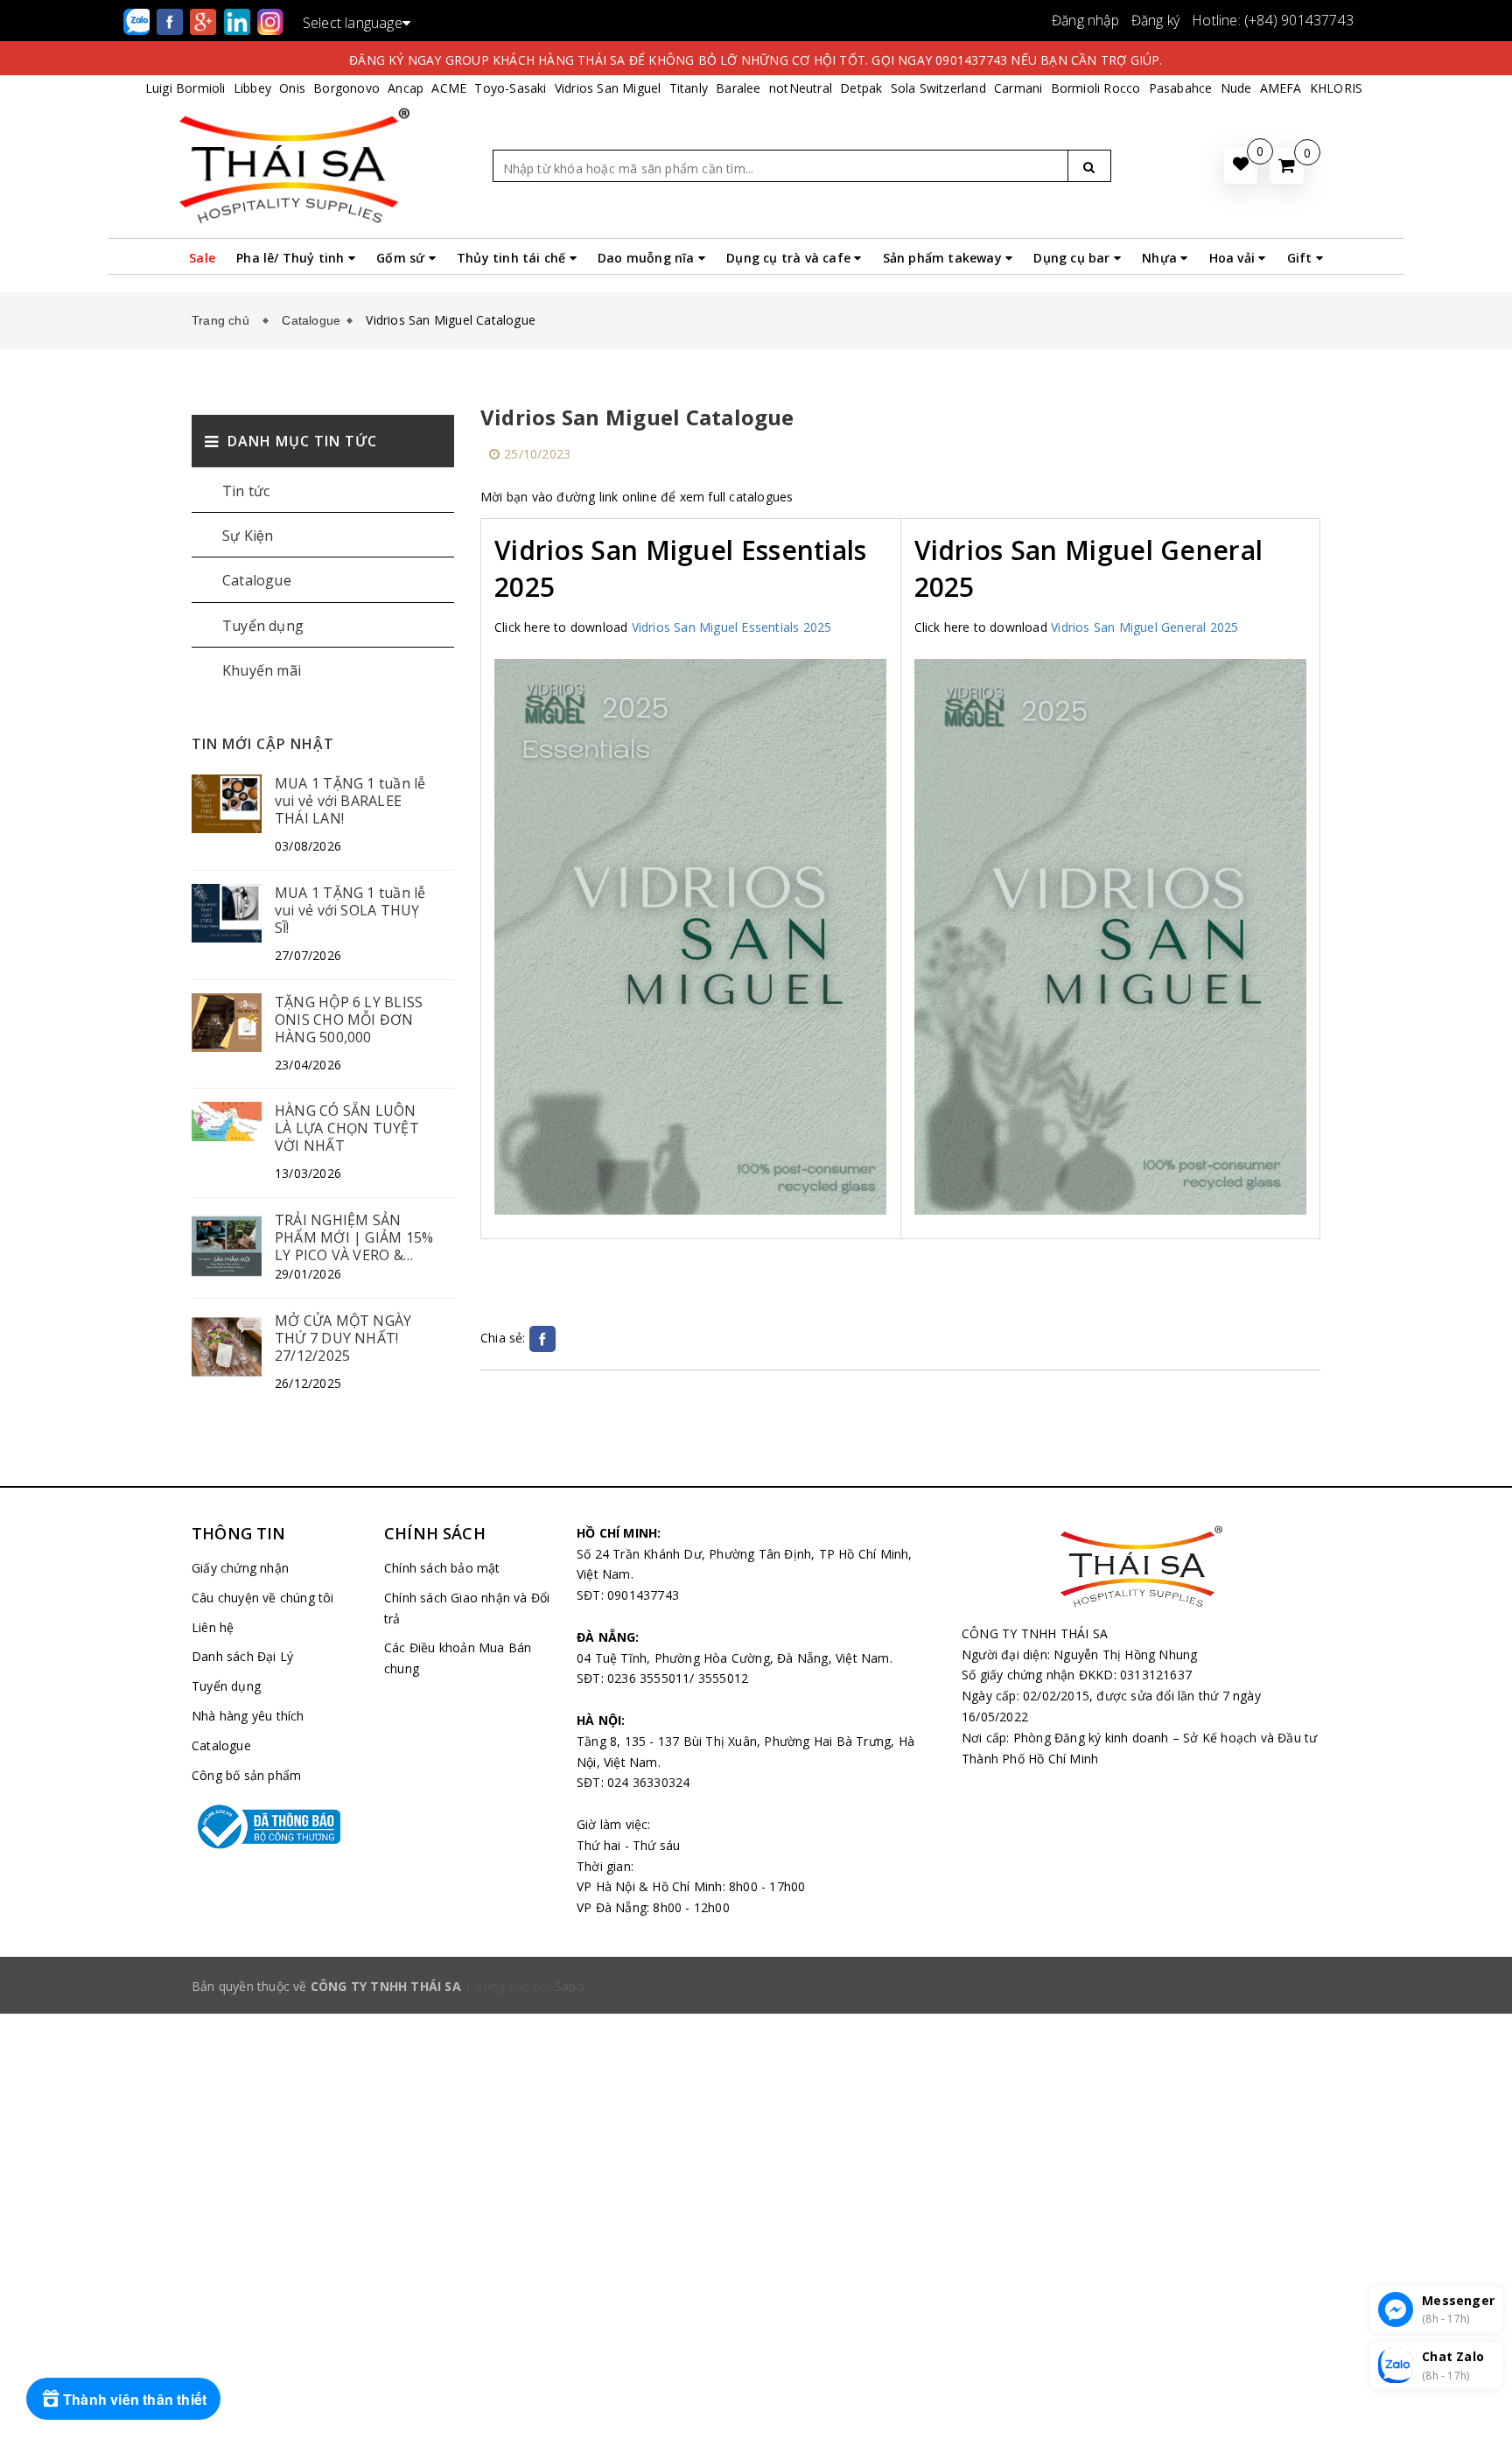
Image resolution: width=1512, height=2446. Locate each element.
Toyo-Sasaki (510, 88)
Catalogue (311, 320)
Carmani (1018, 88)
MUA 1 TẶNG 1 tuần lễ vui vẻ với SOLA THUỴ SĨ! (350, 910)
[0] (1287, 166)
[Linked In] (239, 21)
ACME (449, 88)
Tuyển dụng (263, 626)
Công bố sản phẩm (246, 1775)
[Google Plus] (205, 21)
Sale (202, 258)
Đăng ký (1155, 20)
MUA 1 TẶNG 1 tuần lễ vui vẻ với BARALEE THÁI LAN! (350, 801)
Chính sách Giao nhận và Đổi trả (467, 1608)
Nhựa (1161, 258)
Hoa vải (1234, 258)
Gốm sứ (402, 258)
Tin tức (246, 491)
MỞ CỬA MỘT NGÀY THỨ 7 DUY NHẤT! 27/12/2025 (343, 1338)
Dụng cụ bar (1073, 258)
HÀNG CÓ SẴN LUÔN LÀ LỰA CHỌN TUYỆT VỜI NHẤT (347, 1128)
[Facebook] (171, 21)
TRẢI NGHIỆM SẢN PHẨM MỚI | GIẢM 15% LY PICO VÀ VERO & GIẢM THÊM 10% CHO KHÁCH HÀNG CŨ (354, 1237)
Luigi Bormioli (185, 88)
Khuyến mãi (262, 670)
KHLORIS (1336, 88)
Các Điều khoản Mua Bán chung (458, 1658)
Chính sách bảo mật (442, 1568)
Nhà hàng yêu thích (248, 1716)
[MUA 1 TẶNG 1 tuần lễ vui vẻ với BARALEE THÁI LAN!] (227, 802)
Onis (292, 88)
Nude (1236, 88)
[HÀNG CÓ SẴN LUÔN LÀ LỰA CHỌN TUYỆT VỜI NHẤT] (227, 1121)
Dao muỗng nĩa (648, 258)
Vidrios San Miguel (608, 88)
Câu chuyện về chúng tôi (263, 1598)
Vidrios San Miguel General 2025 (1144, 627)
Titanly (689, 88)
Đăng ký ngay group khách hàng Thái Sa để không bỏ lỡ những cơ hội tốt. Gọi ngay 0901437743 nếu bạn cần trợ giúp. (756, 60)
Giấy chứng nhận (240, 1568)
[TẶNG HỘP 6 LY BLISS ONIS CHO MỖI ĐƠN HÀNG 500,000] (227, 1021)
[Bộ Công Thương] (275, 1826)
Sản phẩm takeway (944, 258)
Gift (1302, 258)
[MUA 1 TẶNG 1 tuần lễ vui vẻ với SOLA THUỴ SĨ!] (227, 911)
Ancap (406, 88)
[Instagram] (270, 21)
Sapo (570, 1986)
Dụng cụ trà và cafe (790, 258)
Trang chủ (224, 320)
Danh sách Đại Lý (242, 1656)
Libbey (252, 88)
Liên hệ (213, 1627)
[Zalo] (138, 21)
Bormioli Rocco (1096, 88)
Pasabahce (1181, 88)
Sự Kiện (248, 536)
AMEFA (1281, 88)
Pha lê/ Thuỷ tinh (292, 258)
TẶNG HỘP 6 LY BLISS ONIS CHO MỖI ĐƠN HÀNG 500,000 (349, 1020)
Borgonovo (346, 88)
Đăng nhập (1085, 20)
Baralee (738, 88)
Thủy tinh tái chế (513, 258)
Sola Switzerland (938, 88)
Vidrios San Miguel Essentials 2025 (732, 627)
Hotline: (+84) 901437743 (1273, 20)
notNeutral (801, 88)
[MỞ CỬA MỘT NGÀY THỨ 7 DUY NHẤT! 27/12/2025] (227, 1346)
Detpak (861, 88)
